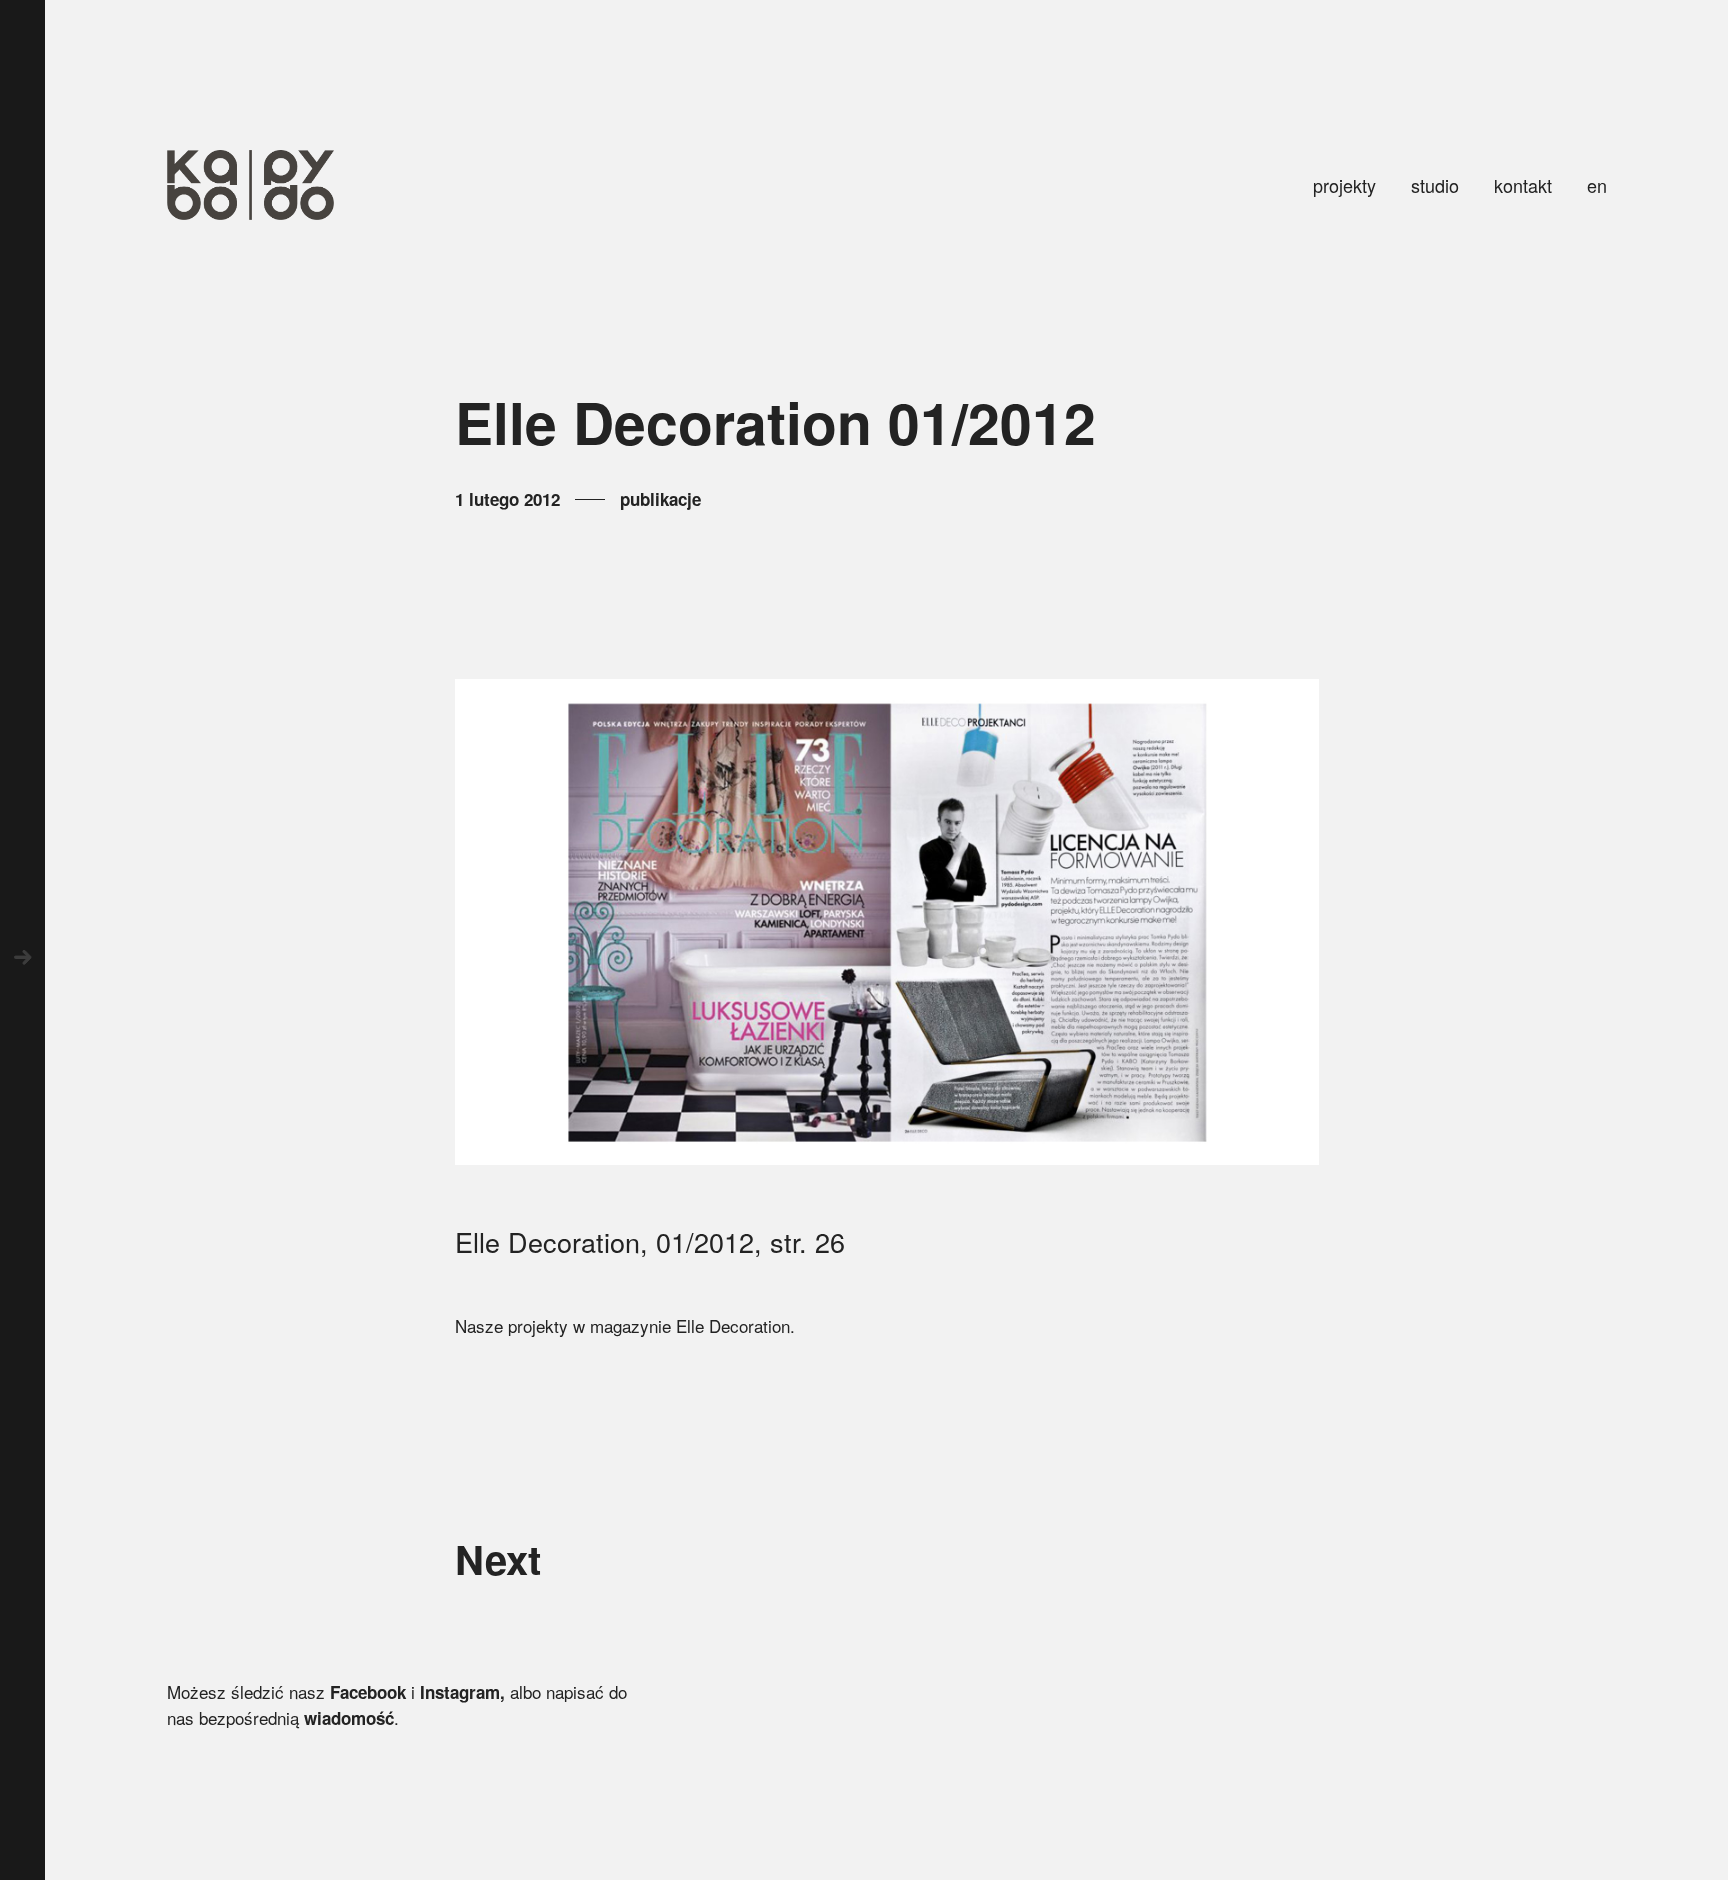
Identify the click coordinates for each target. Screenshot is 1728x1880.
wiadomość (349, 1718)
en (1597, 185)
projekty (1344, 185)
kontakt (1523, 185)
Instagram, (462, 1692)
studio (1435, 185)
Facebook (368, 1692)
